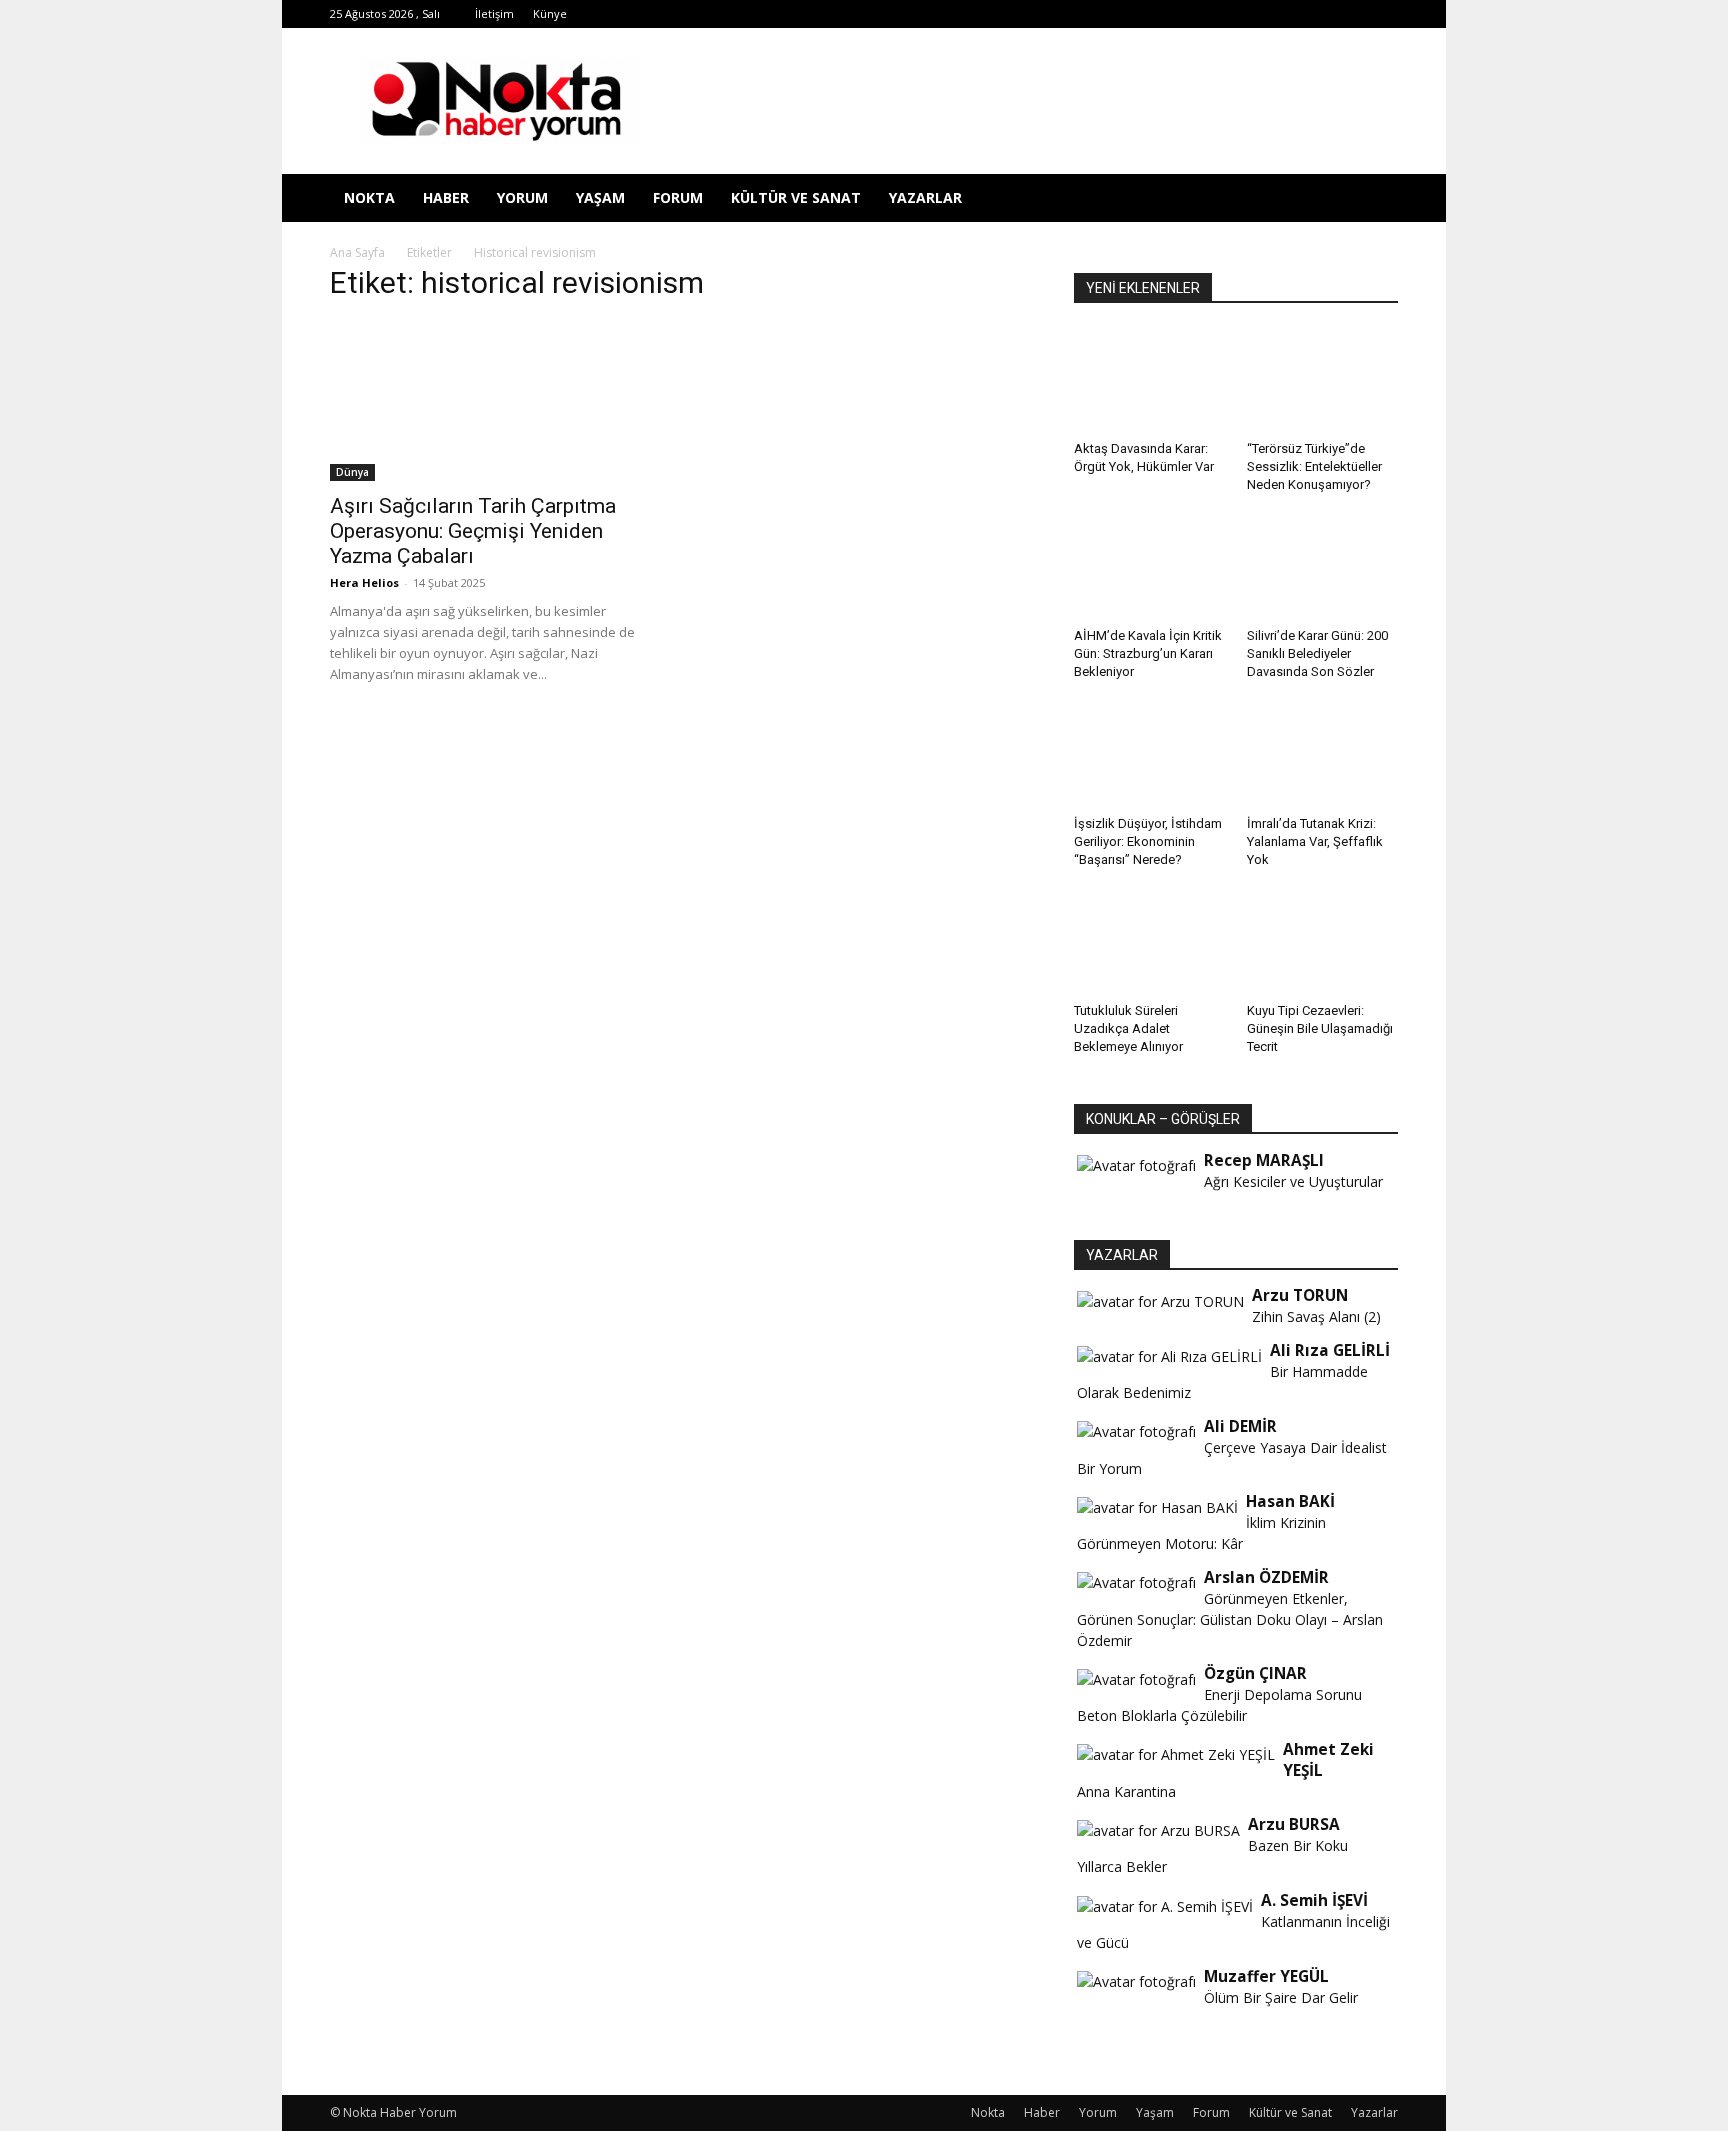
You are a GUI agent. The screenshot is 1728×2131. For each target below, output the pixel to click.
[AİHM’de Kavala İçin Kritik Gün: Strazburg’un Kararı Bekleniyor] (1150, 568)
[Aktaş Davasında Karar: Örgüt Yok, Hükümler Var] (1150, 381)
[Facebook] (1119, 14)
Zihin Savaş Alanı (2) (1316, 1316)
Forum (678, 197)
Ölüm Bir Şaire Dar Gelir (1281, 1997)
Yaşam (600, 197)
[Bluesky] (1350, 14)
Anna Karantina (1126, 1791)
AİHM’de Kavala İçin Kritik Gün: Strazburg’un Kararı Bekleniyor (1148, 653)
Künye (550, 13)
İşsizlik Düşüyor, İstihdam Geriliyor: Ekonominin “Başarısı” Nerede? (1148, 841)
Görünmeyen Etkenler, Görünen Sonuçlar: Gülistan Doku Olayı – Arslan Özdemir (1230, 1619)
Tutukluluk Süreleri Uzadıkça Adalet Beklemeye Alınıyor (1128, 1028)
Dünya (352, 472)
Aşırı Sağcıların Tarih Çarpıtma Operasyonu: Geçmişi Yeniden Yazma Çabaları (473, 531)
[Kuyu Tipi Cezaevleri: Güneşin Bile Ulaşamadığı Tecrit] (1323, 943)
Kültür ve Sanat (796, 197)
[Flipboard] (1152, 14)
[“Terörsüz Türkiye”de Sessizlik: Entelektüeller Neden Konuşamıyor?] (1323, 381)
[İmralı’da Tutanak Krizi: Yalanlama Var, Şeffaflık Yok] (1323, 755)
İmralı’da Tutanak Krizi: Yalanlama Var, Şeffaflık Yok (1315, 841)
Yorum (522, 197)
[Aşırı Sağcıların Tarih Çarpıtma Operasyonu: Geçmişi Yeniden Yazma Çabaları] (492, 401)
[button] (1374, 199)
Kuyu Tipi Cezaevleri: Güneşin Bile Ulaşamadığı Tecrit (1320, 1028)
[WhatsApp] (1284, 14)
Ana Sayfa (357, 252)
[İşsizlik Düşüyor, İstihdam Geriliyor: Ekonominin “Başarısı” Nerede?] (1150, 755)
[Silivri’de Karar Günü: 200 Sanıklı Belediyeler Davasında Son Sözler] (1323, 568)
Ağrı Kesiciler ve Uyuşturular (1293, 1181)
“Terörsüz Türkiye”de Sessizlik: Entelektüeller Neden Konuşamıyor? (1314, 466)
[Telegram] (1218, 14)
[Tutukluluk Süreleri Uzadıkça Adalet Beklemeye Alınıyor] (1150, 943)
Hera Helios (364, 582)
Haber (446, 197)
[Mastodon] (1383, 14)
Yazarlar (925, 197)
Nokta (369, 197)
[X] (1251, 14)
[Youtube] (1317, 14)
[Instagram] (1185, 14)
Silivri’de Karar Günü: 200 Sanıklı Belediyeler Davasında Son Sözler (1317, 653)
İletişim (494, 13)
